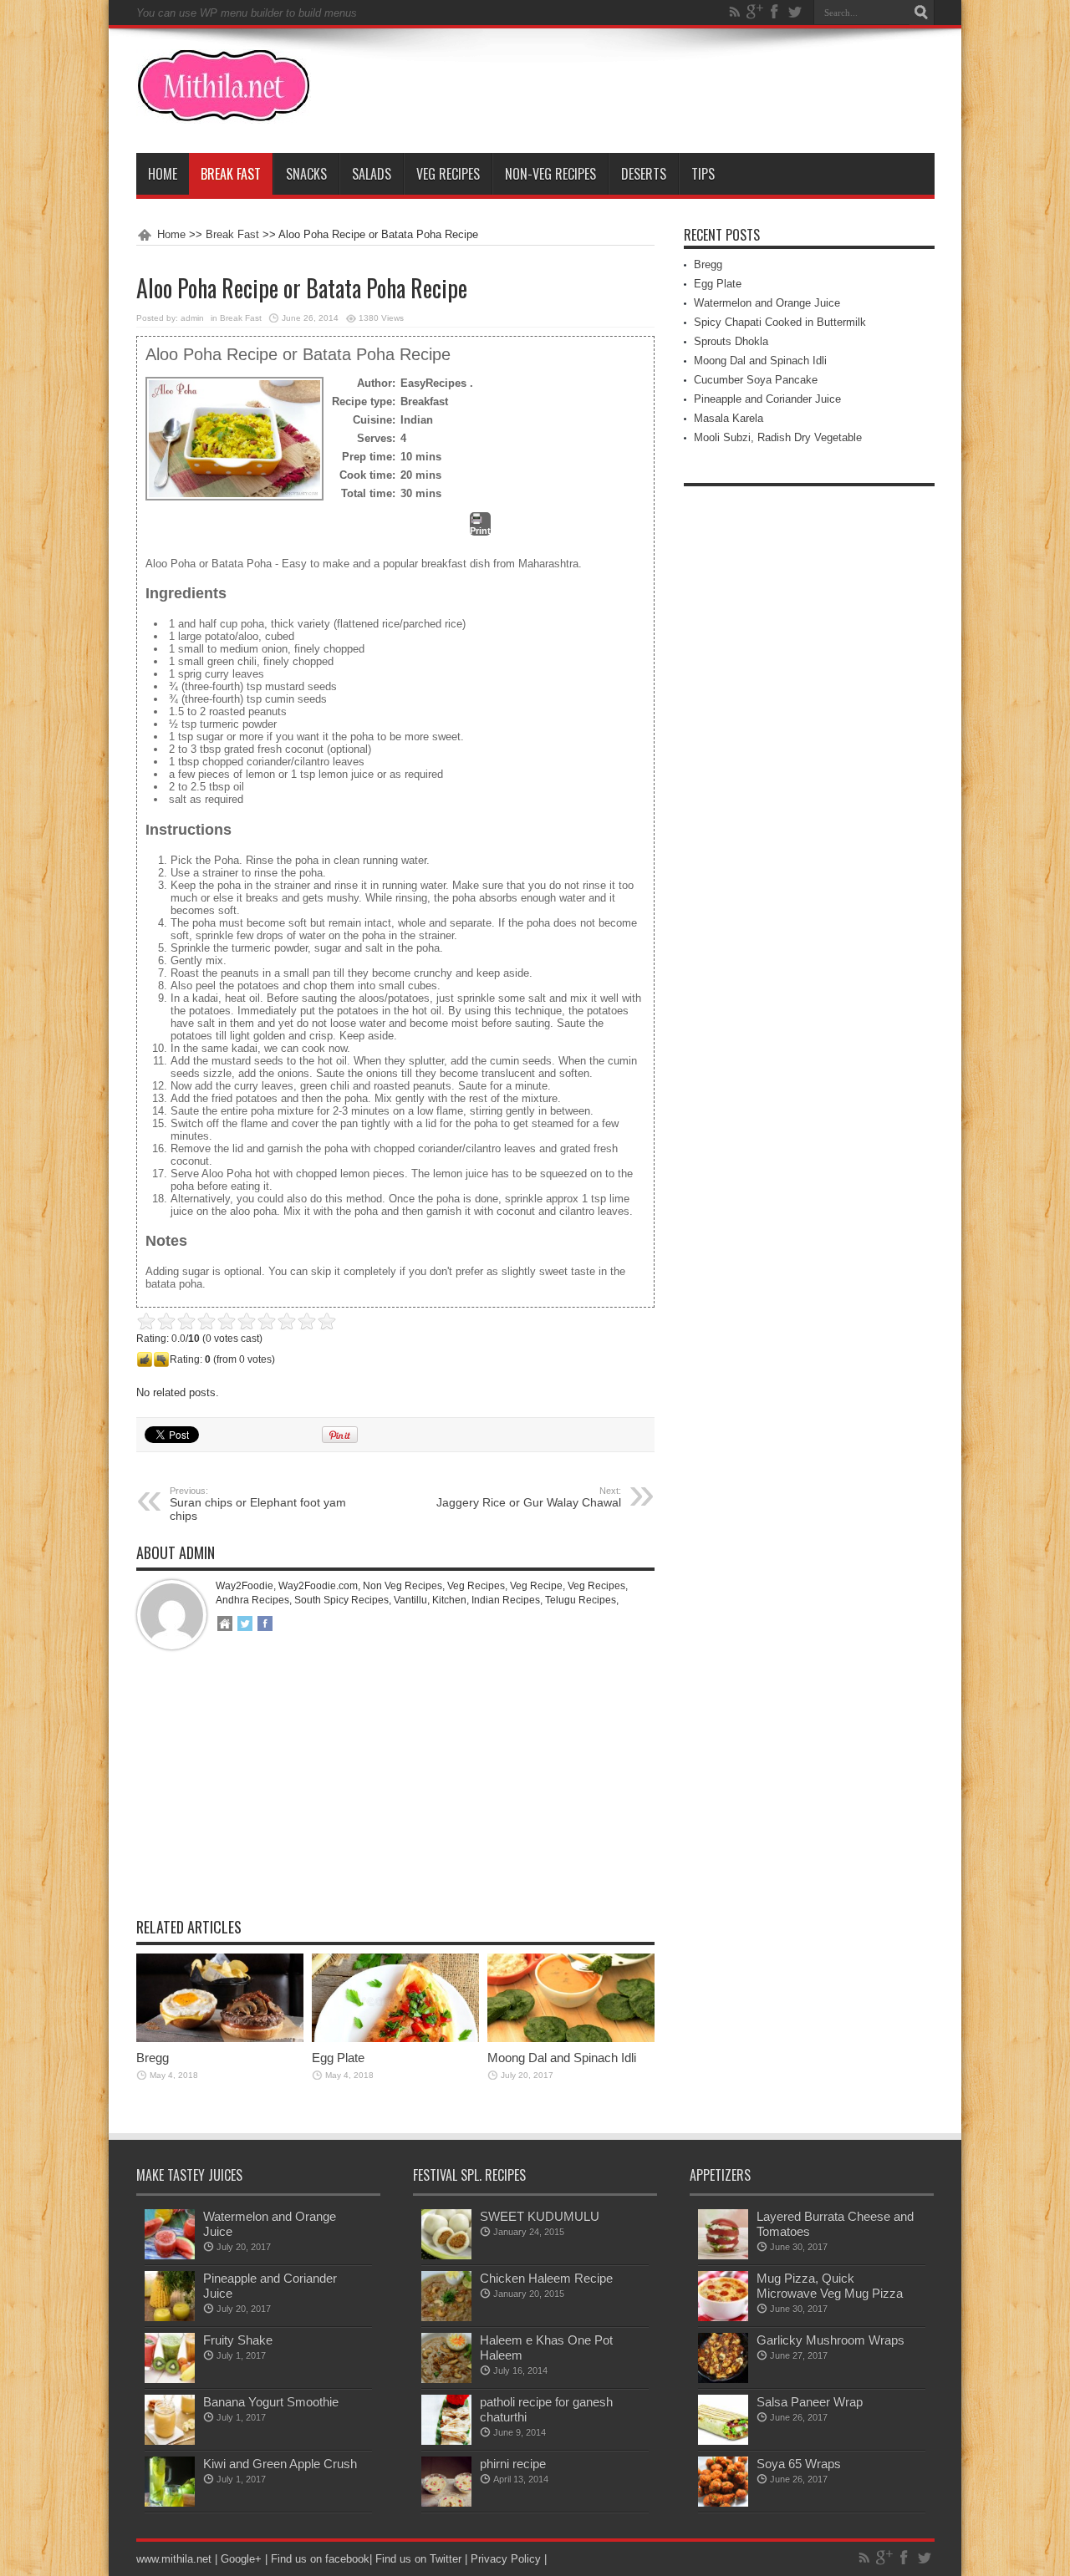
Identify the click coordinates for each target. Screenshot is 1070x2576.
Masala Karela (729, 418)
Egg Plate (338, 2058)
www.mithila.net (174, 2559)
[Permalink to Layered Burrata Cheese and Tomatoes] (723, 2256)
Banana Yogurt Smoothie (271, 2402)
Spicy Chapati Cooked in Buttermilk (780, 322)
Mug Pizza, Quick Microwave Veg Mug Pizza (830, 2286)
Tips (703, 174)
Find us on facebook (320, 2559)
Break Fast (231, 174)
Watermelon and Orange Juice (767, 303)
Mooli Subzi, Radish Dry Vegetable (778, 437)
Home (163, 174)
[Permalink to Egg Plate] (395, 2038)
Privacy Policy (506, 2559)
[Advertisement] (395, 1796)
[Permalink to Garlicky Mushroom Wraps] (723, 2379)
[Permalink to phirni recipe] (446, 2503)
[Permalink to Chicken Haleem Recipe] (446, 2317)
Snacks (306, 174)
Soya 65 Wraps (799, 2464)
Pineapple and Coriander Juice (767, 399)
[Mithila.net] (224, 111)
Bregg (153, 2058)
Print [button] (480, 531)
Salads (372, 174)
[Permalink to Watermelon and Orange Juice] (170, 2256)
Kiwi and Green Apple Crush (280, 2464)
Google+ (241, 2559)
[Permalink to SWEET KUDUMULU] (446, 2256)
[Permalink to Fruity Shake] (170, 2379)
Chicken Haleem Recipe (546, 2278)
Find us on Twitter (418, 2559)
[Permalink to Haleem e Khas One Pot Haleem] (446, 2379)
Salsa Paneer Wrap (810, 2402)
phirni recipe (513, 2464)
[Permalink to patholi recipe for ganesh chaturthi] (446, 2441)
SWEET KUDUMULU (540, 2216)
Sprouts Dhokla (731, 341)
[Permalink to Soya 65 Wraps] (723, 2503)
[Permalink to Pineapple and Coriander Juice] (170, 2317)
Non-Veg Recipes (550, 174)
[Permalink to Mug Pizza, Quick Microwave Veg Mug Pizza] (723, 2317)
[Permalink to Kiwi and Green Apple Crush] (170, 2503)
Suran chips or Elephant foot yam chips (258, 1504)
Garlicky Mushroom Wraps (831, 2340)
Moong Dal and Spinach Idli (562, 2058)
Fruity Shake (238, 2340)
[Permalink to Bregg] (220, 2038)
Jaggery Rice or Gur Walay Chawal (529, 1497)
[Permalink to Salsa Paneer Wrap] (723, 2441)
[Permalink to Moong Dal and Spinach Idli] (571, 2038)
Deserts (644, 174)
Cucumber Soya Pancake (756, 380)
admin (192, 318)
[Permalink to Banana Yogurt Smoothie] (170, 2441)
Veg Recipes (448, 174)
